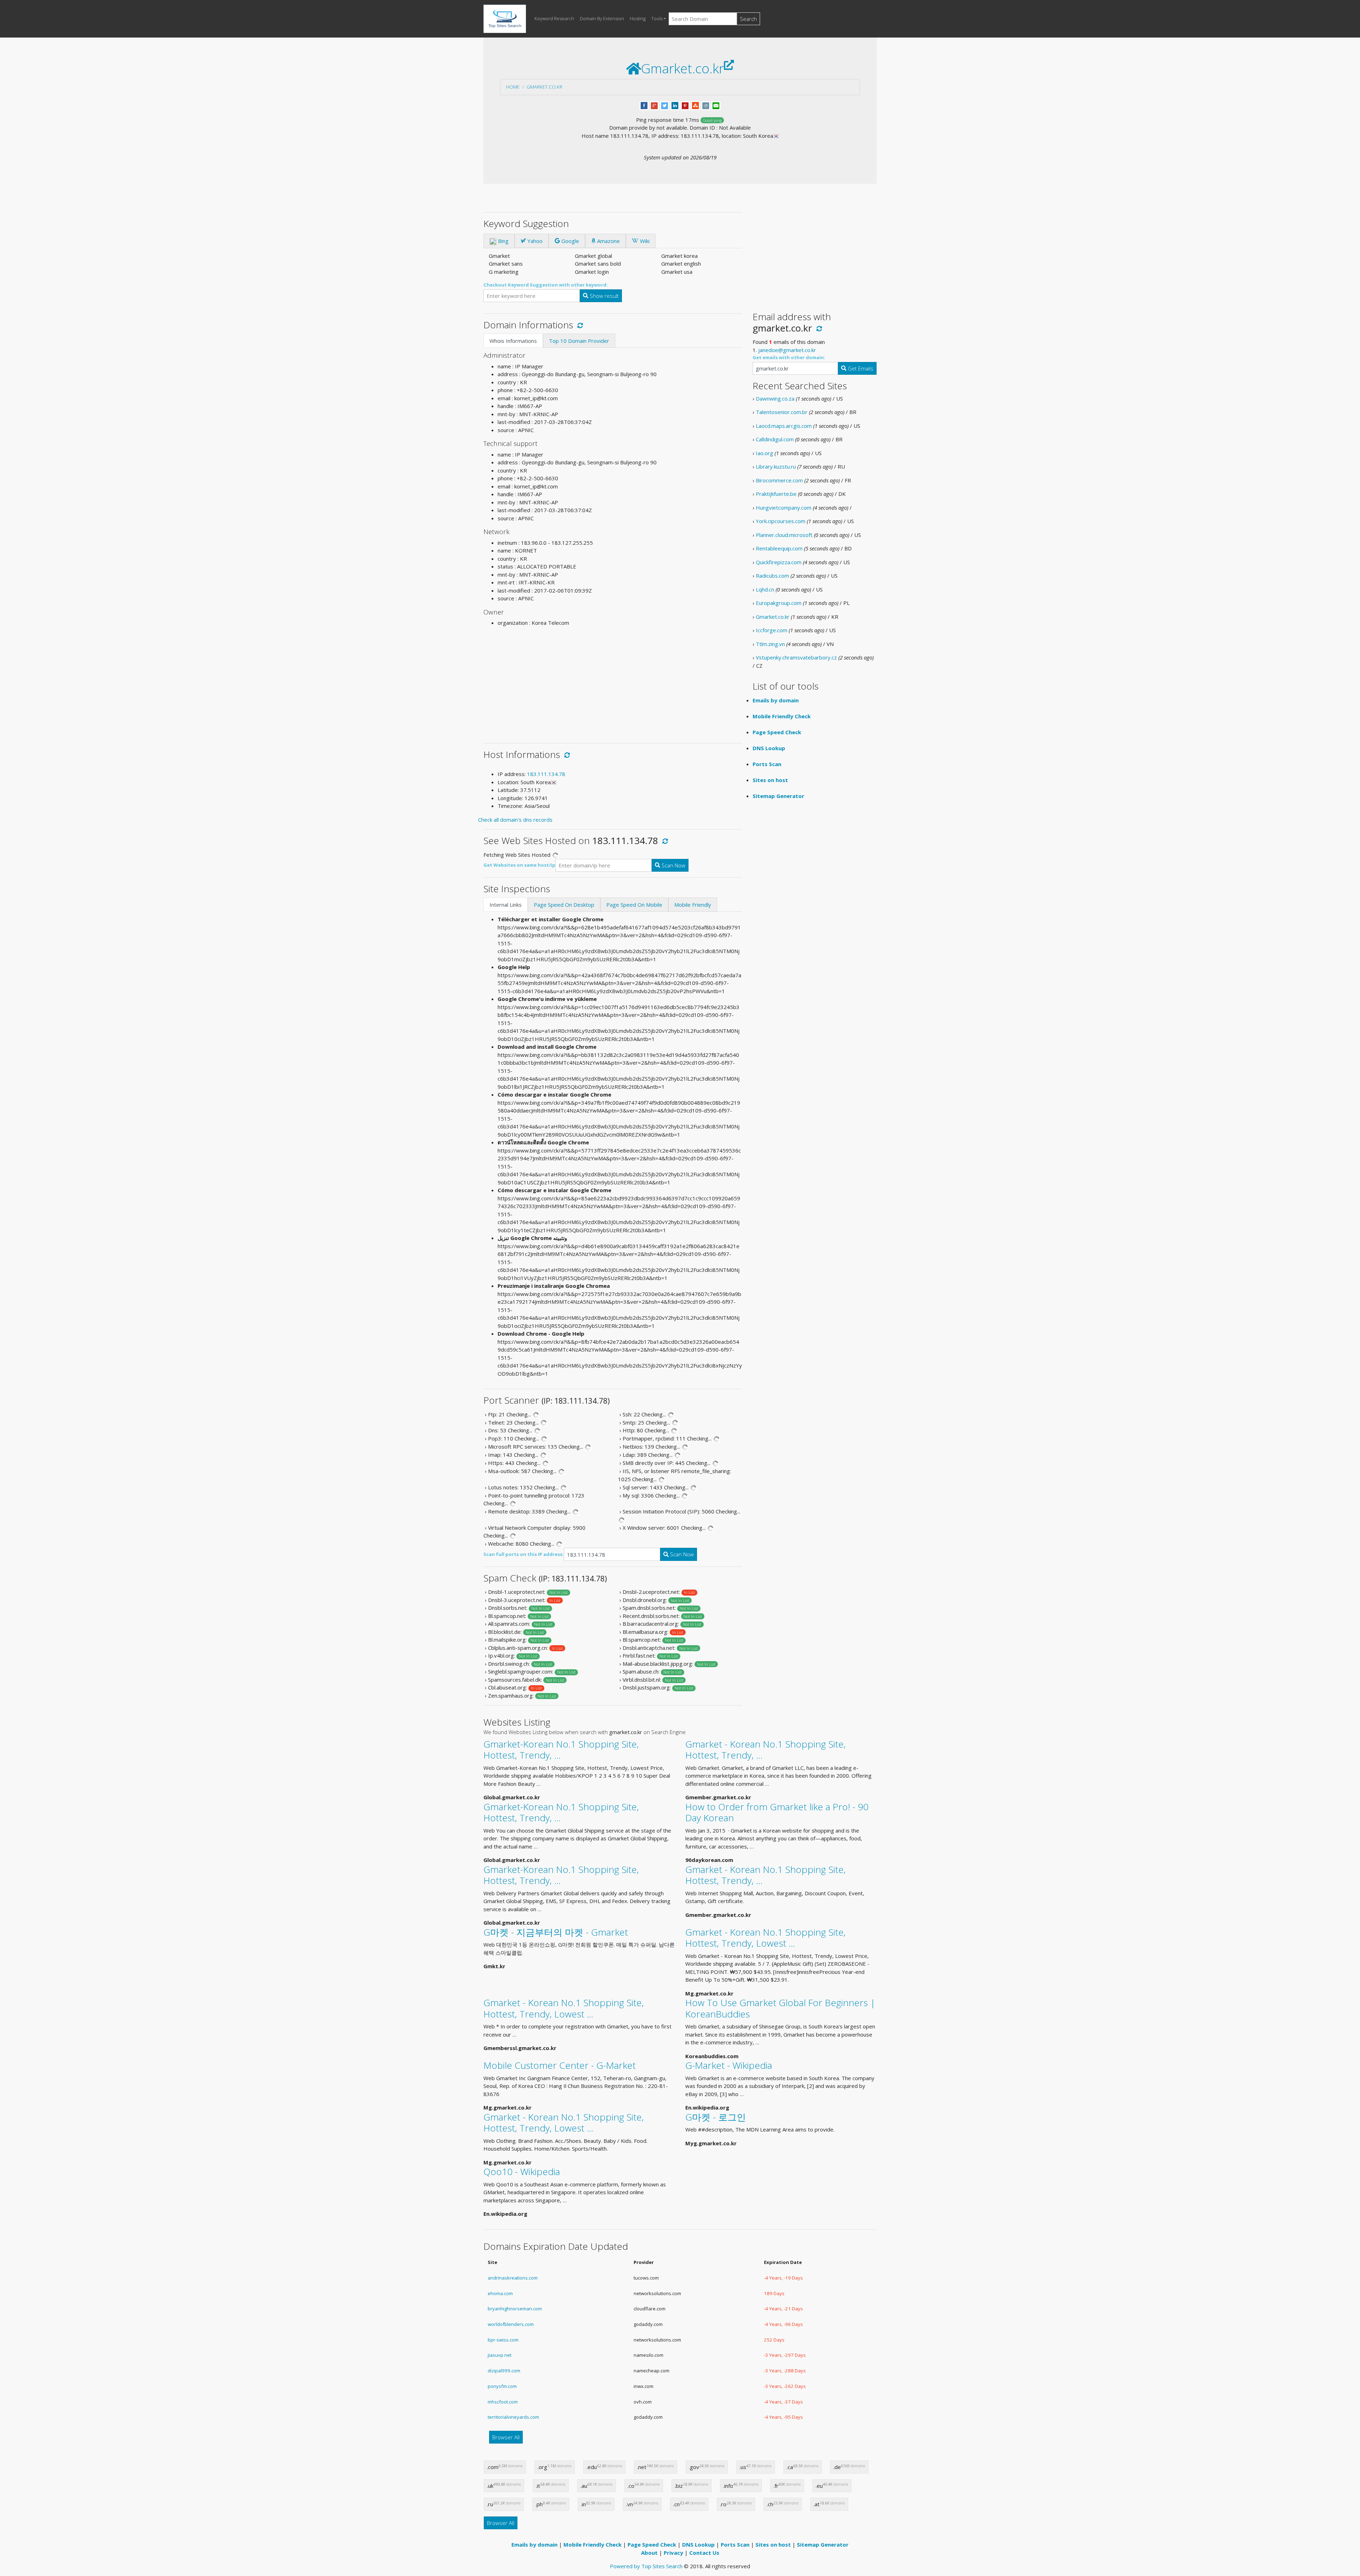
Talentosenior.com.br (782, 412)
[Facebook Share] (644, 105)
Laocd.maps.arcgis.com (784, 426)
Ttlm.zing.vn (770, 644)
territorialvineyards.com (513, 2417)
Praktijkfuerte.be (776, 494)
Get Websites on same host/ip (519, 865)
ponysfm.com (502, 2386)
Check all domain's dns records (515, 820)
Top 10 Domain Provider (579, 341)
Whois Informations (513, 341)
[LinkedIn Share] (675, 105)
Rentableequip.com (779, 548)
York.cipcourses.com (781, 521)
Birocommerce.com (779, 480)
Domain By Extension (602, 18)
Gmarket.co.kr (545, 87)
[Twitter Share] (665, 105)
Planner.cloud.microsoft (784, 535)
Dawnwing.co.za (775, 398)
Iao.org (764, 453)
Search (748, 19)
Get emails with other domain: (789, 357)
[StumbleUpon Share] (695, 105)
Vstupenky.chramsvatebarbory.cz (796, 657)
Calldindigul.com (775, 439)
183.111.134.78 (546, 774)
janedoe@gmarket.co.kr (787, 350)
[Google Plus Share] (654, 105)
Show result (603, 296)
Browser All (506, 2437)
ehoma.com (500, 2293)
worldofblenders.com (511, 2324)
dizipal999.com (504, 2371)
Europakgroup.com (779, 603)
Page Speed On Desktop (564, 905)
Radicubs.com (772, 576)
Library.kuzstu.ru (776, 466)
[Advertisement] (613, 682)
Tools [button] (657, 18)
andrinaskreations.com (513, 2278)
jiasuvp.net (500, 2355)
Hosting (638, 18)
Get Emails (860, 368)
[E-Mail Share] (716, 105)
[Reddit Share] (706, 105)
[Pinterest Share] (685, 105)
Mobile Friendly (693, 905)
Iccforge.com (772, 630)
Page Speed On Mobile (634, 905)
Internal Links (506, 905)
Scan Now (673, 865)
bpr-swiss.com (503, 2340)
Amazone (608, 241)
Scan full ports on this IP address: (524, 1554)
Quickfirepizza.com (779, 562)
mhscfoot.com (503, 2402)
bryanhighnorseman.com (515, 2309)
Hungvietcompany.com (784, 508)
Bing (503, 241)
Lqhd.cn (765, 589)
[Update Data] (579, 325)
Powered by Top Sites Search (646, 2566)
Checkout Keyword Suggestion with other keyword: (546, 285)
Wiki (644, 241)
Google (569, 241)
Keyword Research (554, 18)
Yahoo (534, 241)
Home (513, 87)
